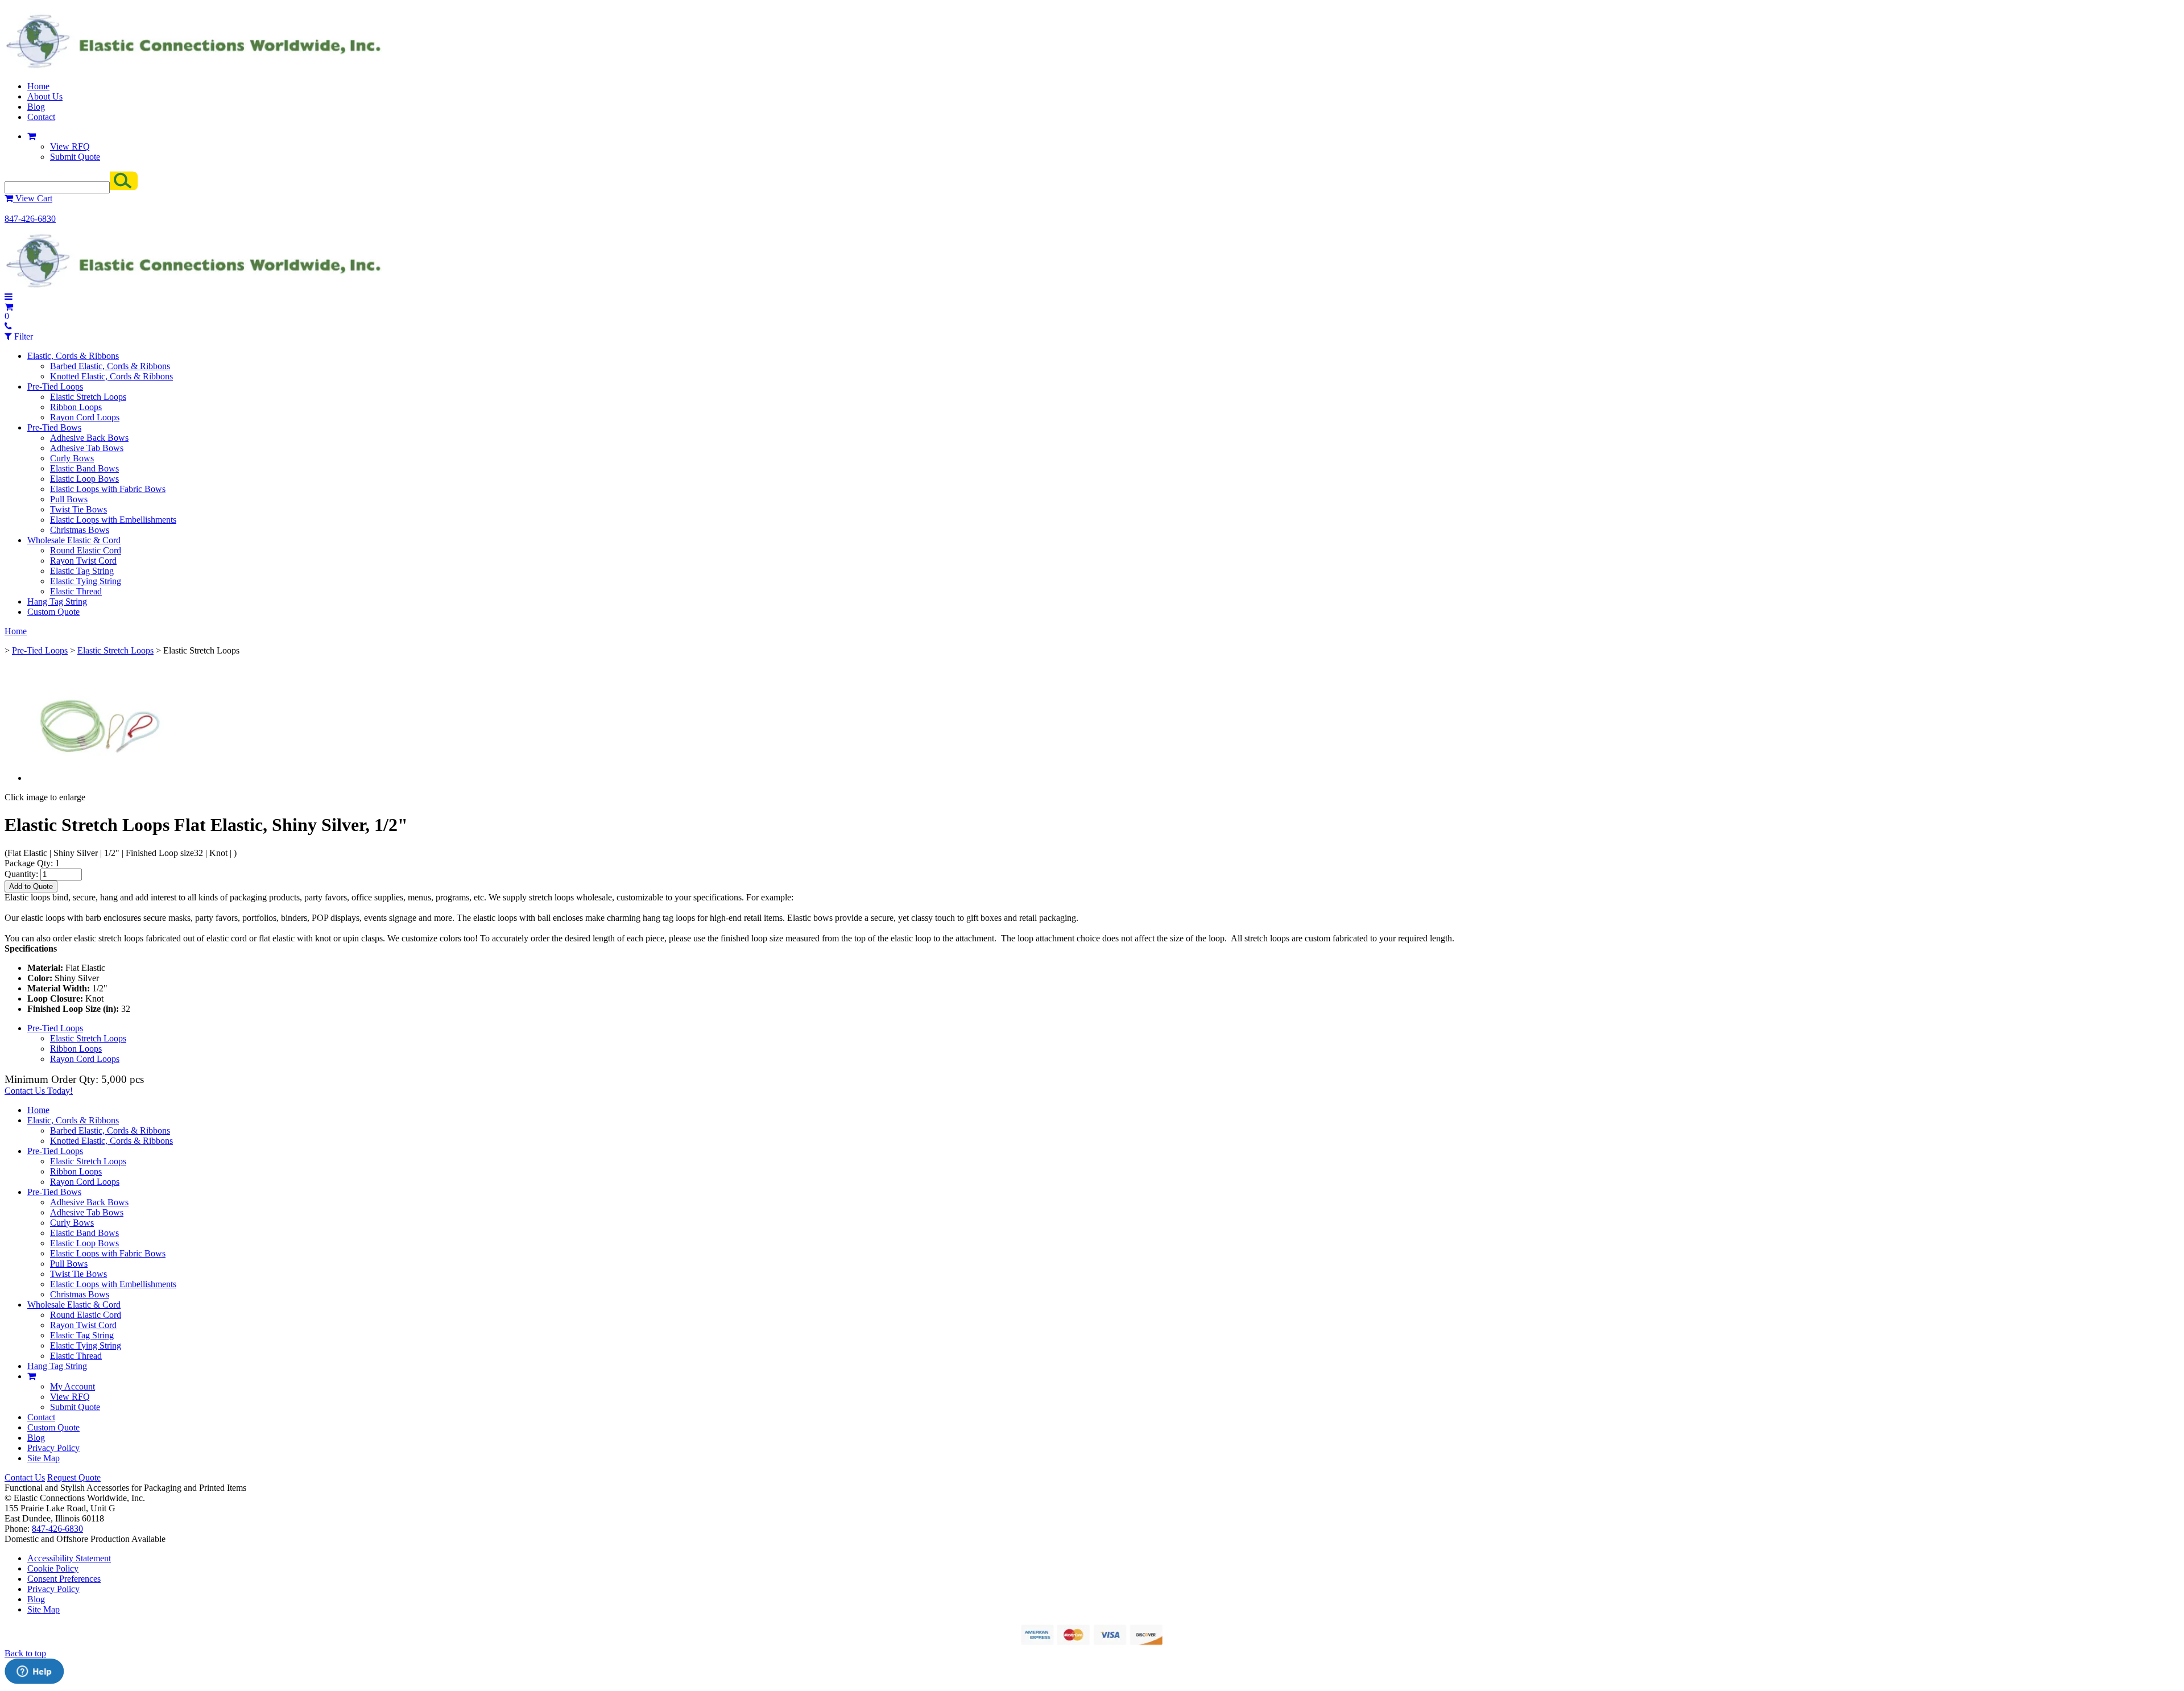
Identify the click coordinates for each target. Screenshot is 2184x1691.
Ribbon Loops (76, 407)
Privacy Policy (53, 1448)
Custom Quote (53, 612)
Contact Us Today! (39, 1091)
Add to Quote (31, 886)
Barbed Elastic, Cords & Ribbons (110, 366)
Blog (36, 107)
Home (38, 86)
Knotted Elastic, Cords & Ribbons (111, 376)
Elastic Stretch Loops (88, 397)
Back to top (25, 1653)
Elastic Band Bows (84, 468)
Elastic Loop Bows (84, 479)
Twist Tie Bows (78, 509)
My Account (73, 1386)
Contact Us (25, 1477)
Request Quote (74, 1477)
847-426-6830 (30, 219)
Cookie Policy (53, 1568)
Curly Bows (72, 458)
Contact (41, 117)
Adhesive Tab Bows (87, 448)
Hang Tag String (57, 601)
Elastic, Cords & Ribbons (73, 356)
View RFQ (70, 146)
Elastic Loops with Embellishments (113, 520)
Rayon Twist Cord (83, 561)
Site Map (44, 1458)
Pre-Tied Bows (54, 427)
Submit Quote (75, 157)
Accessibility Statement (69, 1558)
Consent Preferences (64, 1579)
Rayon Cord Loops (85, 417)
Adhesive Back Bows (89, 438)
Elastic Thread (76, 591)
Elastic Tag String (82, 571)
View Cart (33, 198)
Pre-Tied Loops (55, 386)
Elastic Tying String (86, 581)
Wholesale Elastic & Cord (74, 540)
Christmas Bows (80, 530)
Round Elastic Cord (86, 550)
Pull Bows (69, 499)
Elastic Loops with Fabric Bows (108, 489)
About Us (45, 96)
